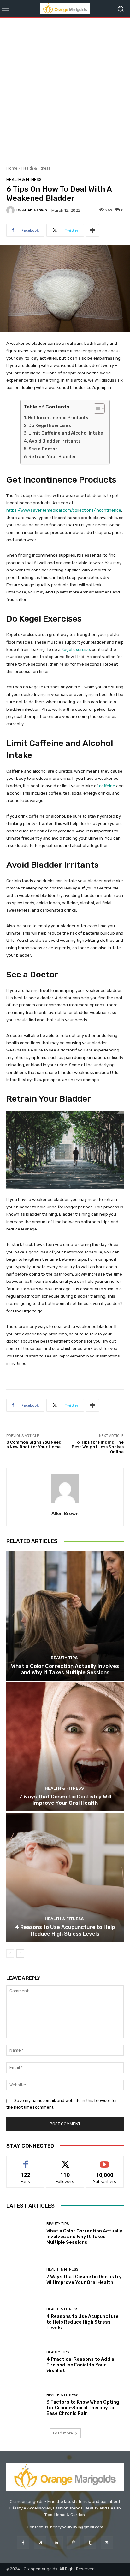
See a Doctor (43, 449)
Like (26, 2161)
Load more (63, 2433)
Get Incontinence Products (58, 418)
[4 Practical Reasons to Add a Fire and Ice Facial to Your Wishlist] (24, 2362)
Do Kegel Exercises (50, 426)
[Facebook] (23, 2542)
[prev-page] (10, 1954)
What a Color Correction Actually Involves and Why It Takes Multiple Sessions (65, 1669)
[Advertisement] (65, 90)
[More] (92, 230)
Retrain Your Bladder (52, 457)
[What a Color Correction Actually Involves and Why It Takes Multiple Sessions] (65, 1616)
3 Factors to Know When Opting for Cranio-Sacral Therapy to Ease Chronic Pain (83, 2408)
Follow (65, 2161)
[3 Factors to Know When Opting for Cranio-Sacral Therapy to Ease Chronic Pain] (24, 2405)
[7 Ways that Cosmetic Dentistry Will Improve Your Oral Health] (65, 1747)
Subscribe (105, 2161)
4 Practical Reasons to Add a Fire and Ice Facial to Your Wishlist (80, 2365)
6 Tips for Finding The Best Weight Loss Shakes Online (98, 1447)
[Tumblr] (90, 2542)
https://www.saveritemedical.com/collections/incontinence (64, 510)
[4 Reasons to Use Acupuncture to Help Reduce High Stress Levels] (65, 1877)
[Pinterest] (73, 2542)
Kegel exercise (76, 649)
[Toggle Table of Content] (96, 408)
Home (12, 168)
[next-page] (20, 1954)
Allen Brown (35, 210)
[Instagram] (40, 2542)
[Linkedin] (57, 2542)
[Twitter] (107, 2542)
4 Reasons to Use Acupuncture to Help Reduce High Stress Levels (65, 1930)
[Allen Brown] (11, 210)
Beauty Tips (64, 1658)
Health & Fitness (36, 168)
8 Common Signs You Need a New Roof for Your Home (34, 1445)
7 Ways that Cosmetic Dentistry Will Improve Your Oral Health (65, 1800)
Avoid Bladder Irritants (55, 441)
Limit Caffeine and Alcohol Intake (66, 433)
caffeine (107, 786)
